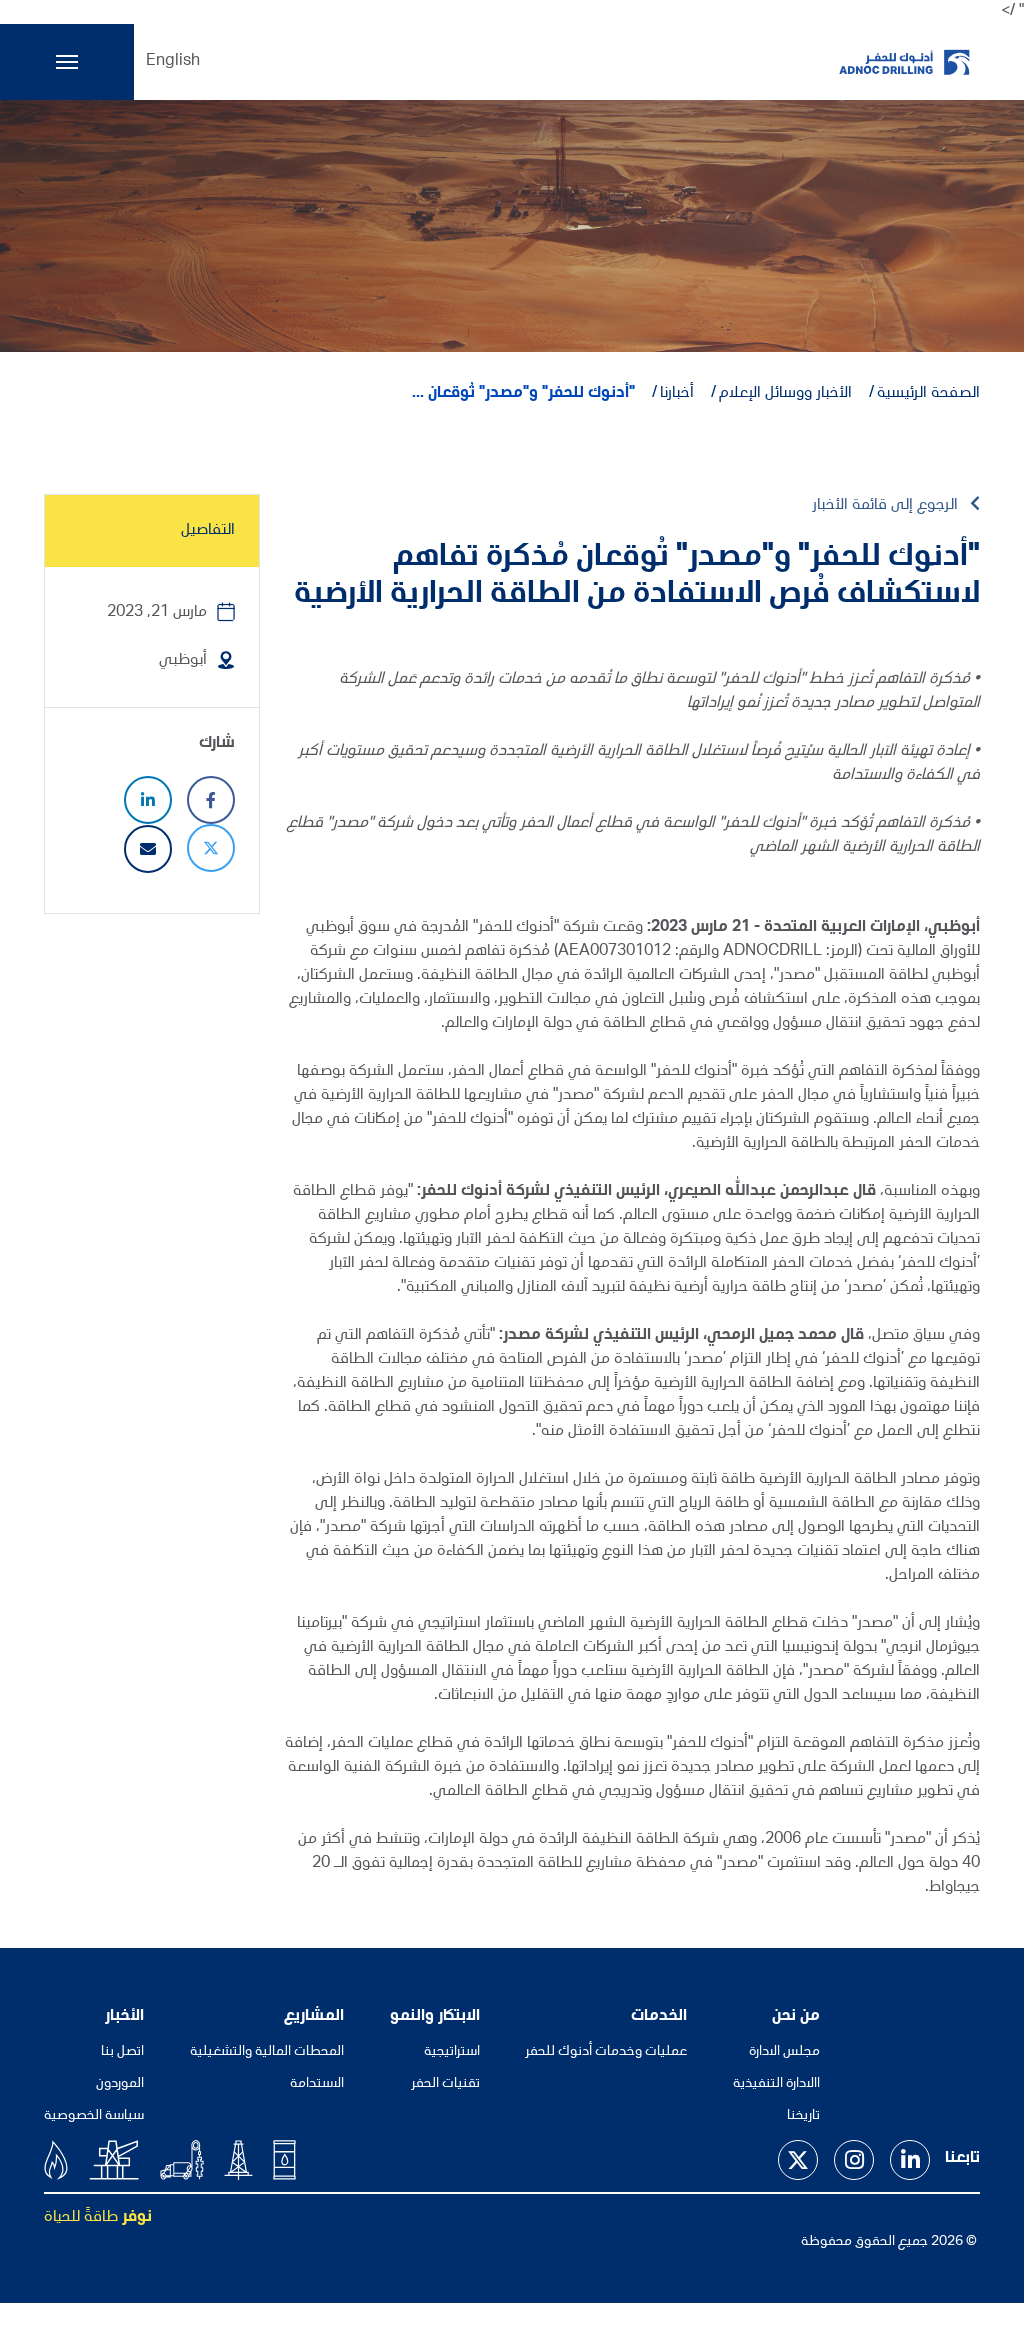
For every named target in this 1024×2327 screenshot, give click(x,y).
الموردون (120, 2084)
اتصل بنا (122, 2052)
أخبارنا (677, 394)
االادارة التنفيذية (776, 2084)
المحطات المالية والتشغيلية (267, 2052)
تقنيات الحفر (445, 2084)
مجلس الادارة (784, 2052)
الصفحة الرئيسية (928, 394)
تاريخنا (803, 2116)
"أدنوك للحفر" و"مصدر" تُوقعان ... (523, 394)
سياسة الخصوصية (94, 2116)
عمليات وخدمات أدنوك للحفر (606, 2052)
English (173, 62)
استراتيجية (452, 2052)
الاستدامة (317, 2084)
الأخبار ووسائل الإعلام (785, 394)
